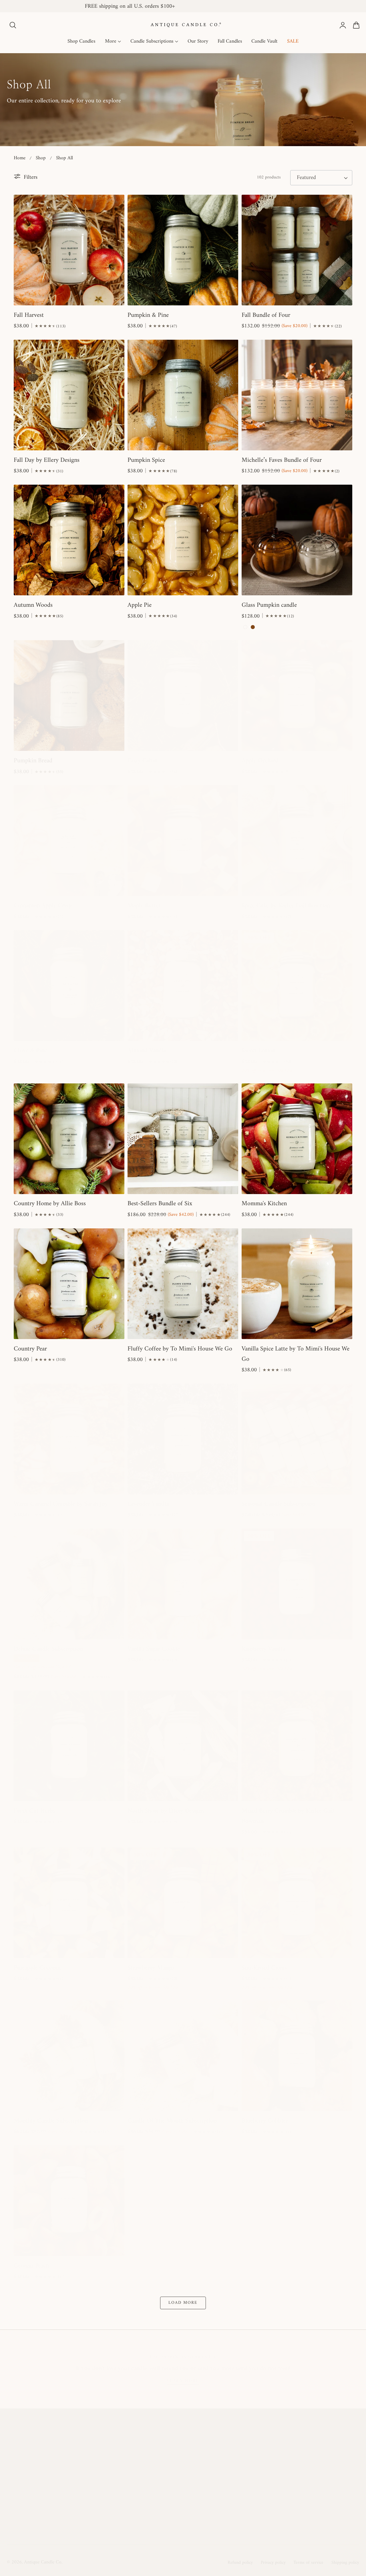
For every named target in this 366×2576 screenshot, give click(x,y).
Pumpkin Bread (33, 761)
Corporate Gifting (318, 2498)
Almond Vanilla (147, 1051)
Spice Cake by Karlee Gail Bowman (286, 906)
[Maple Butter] (183, 841)
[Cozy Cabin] (183, 696)
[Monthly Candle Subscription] (69, 2056)
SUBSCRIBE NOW (55, 2505)
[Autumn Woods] (69, 540)
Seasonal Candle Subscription (278, 1504)
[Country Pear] (69, 1284)
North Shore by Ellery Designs (166, 1811)
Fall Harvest (29, 315)
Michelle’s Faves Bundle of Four (282, 460)
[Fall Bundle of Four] (297, 250)
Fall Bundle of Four (266, 315)
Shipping (223, 2472)
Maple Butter (144, 906)
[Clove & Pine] (69, 985)
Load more (183, 2303)
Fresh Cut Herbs (34, 1811)
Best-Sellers (310, 2458)
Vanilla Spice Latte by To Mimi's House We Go (296, 1354)
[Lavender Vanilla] (183, 1439)
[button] (13, 25)
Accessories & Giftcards (324, 2485)
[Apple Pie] (183, 540)
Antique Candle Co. (43, 2562)
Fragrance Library (152, 2498)
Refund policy (240, 2563)
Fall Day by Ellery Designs (47, 460)
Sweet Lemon (258, 1051)
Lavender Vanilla (148, 1504)
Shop (41, 158)
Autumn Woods (33, 605)
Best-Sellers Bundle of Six (160, 1204)
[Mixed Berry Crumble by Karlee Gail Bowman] (297, 1746)
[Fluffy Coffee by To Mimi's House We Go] (183, 1284)
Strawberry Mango (151, 1968)
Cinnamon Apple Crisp (43, 906)
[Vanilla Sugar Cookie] (183, 1584)
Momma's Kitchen (264, 1204)
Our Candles (146, 2485)
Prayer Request (230, 2485)
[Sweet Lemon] (297, 985)
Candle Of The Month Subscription (172, 2121)
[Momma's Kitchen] (297, 1139)
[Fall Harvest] (69, 250)
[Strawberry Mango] (183, 1903)
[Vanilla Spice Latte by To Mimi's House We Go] (297, 1284)
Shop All (64, 158)
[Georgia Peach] (69, 2201)
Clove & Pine (30, 1051)
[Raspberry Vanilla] (297, 1584)
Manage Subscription (237, 2446)
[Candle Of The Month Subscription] (183, 2056)
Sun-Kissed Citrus (264, 1968)
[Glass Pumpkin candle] (297, 540)
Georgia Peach (31, 2266)
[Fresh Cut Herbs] (69, 1746)
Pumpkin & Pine (148, 315)
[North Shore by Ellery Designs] (183, 1746)
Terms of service (308, 2563)
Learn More (183, 2381)
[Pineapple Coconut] (69, 1903)
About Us (143, 2446)
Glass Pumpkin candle (269, 605)
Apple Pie (140, 605)
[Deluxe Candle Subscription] (69, 1584)
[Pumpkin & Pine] (183, 250)
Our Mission (146, 2472)
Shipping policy (345, 2563)
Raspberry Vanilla (263, 1649)
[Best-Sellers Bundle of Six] (183, 1139)
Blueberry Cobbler (265, 2121)
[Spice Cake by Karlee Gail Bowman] (297, 841)
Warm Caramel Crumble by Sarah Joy (61, 1504)
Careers (141, 2524)
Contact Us (226, 2511)
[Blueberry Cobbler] (297, 2056)
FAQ (218, 2458)
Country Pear (30, 1349)
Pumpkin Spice (146, 460)
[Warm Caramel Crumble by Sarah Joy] (69, 1439)
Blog (137, 2458)
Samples (307, 2472)
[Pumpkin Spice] (183, 395)
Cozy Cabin (142, 761)
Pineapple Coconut (37, 1968)
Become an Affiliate (154, 2511)
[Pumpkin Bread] (69, 696)
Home (20, 158)
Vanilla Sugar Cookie (154, 1649)
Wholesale (224, 2498)
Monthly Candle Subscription (51, 2121)
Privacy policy (273, 2563)
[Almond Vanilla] (183, 985)
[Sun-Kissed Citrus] (297, 1903)
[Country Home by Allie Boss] (69, 1139)
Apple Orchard (260, 761)
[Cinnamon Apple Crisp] (69, 841)
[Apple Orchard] (297, 696)
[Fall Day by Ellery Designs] (69, 395)
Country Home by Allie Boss (50, 1204)
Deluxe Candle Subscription (48, 1649)
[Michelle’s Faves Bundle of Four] (297, 395)
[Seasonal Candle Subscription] (297, 1439)
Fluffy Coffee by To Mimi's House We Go (180, 1349)
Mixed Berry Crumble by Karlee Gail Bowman (288, 1816)
